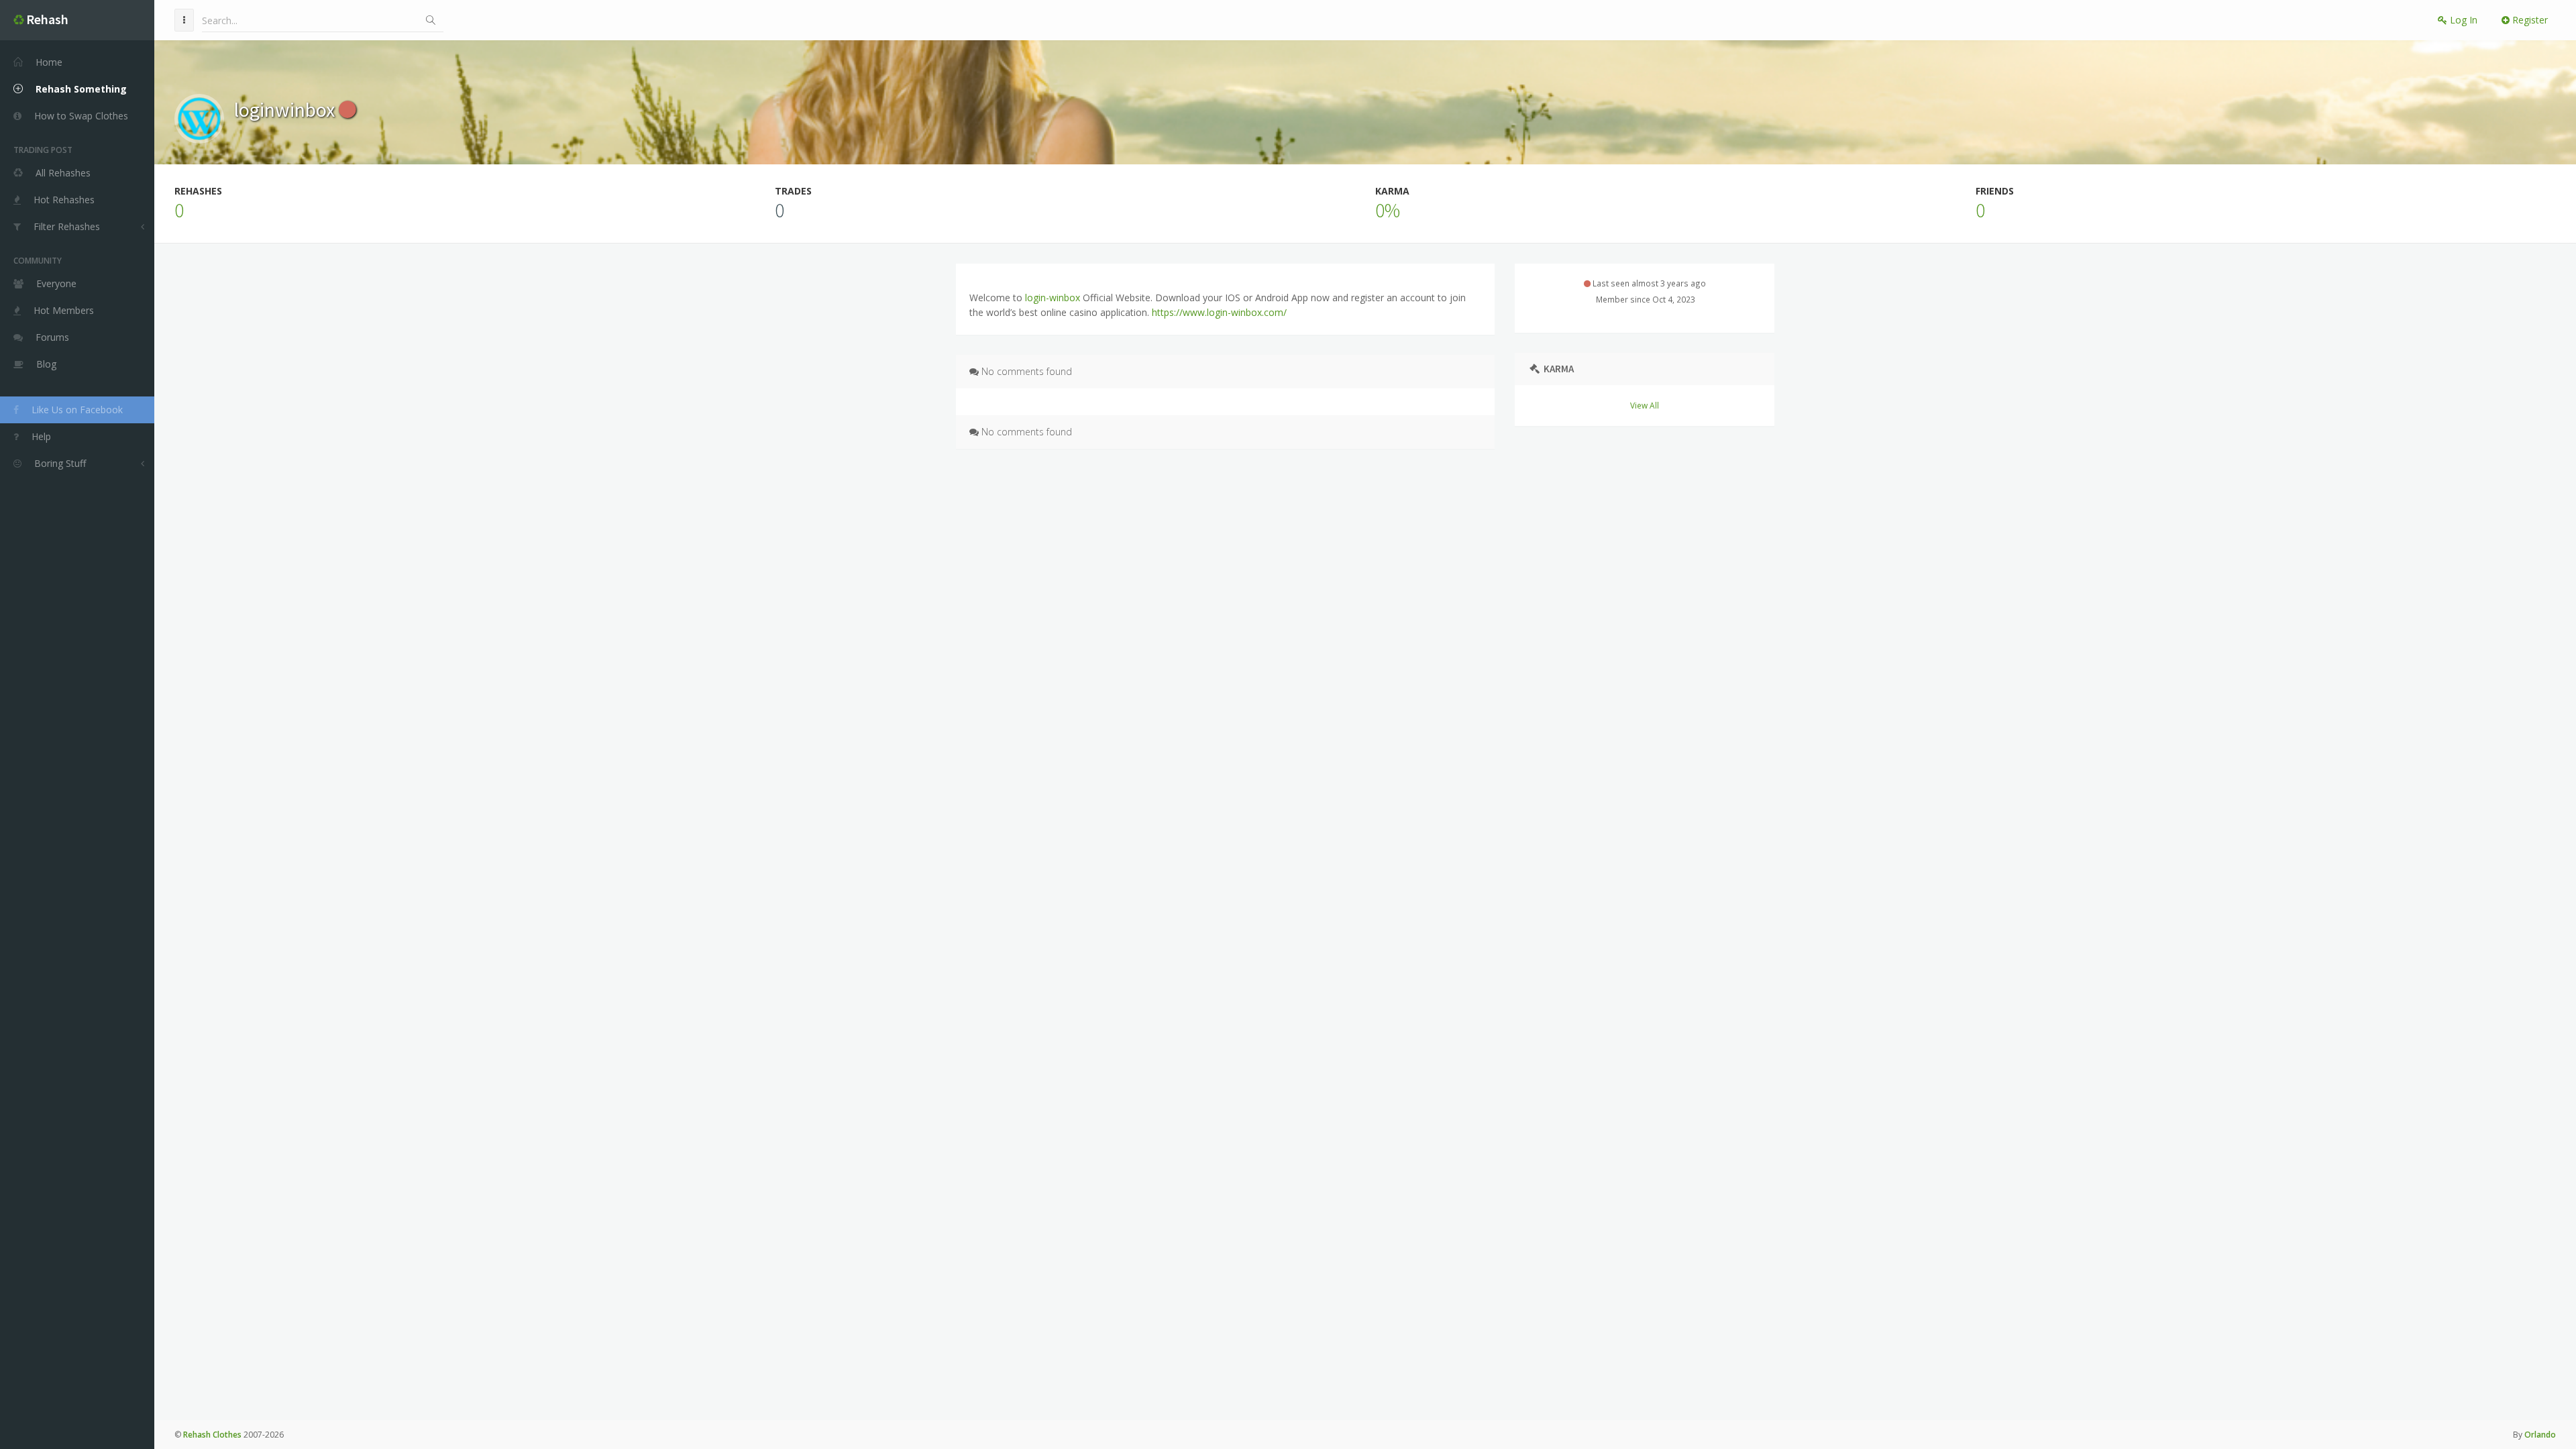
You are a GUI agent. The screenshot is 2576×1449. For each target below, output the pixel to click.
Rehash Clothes (212, 1435)
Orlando (2540, 1435)
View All (1645, 405)
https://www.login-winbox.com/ (1219, 312)
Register (2529, 20)
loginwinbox (286, 109)
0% (1388, 210)
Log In (2462, 20)
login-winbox (1054, 298)
